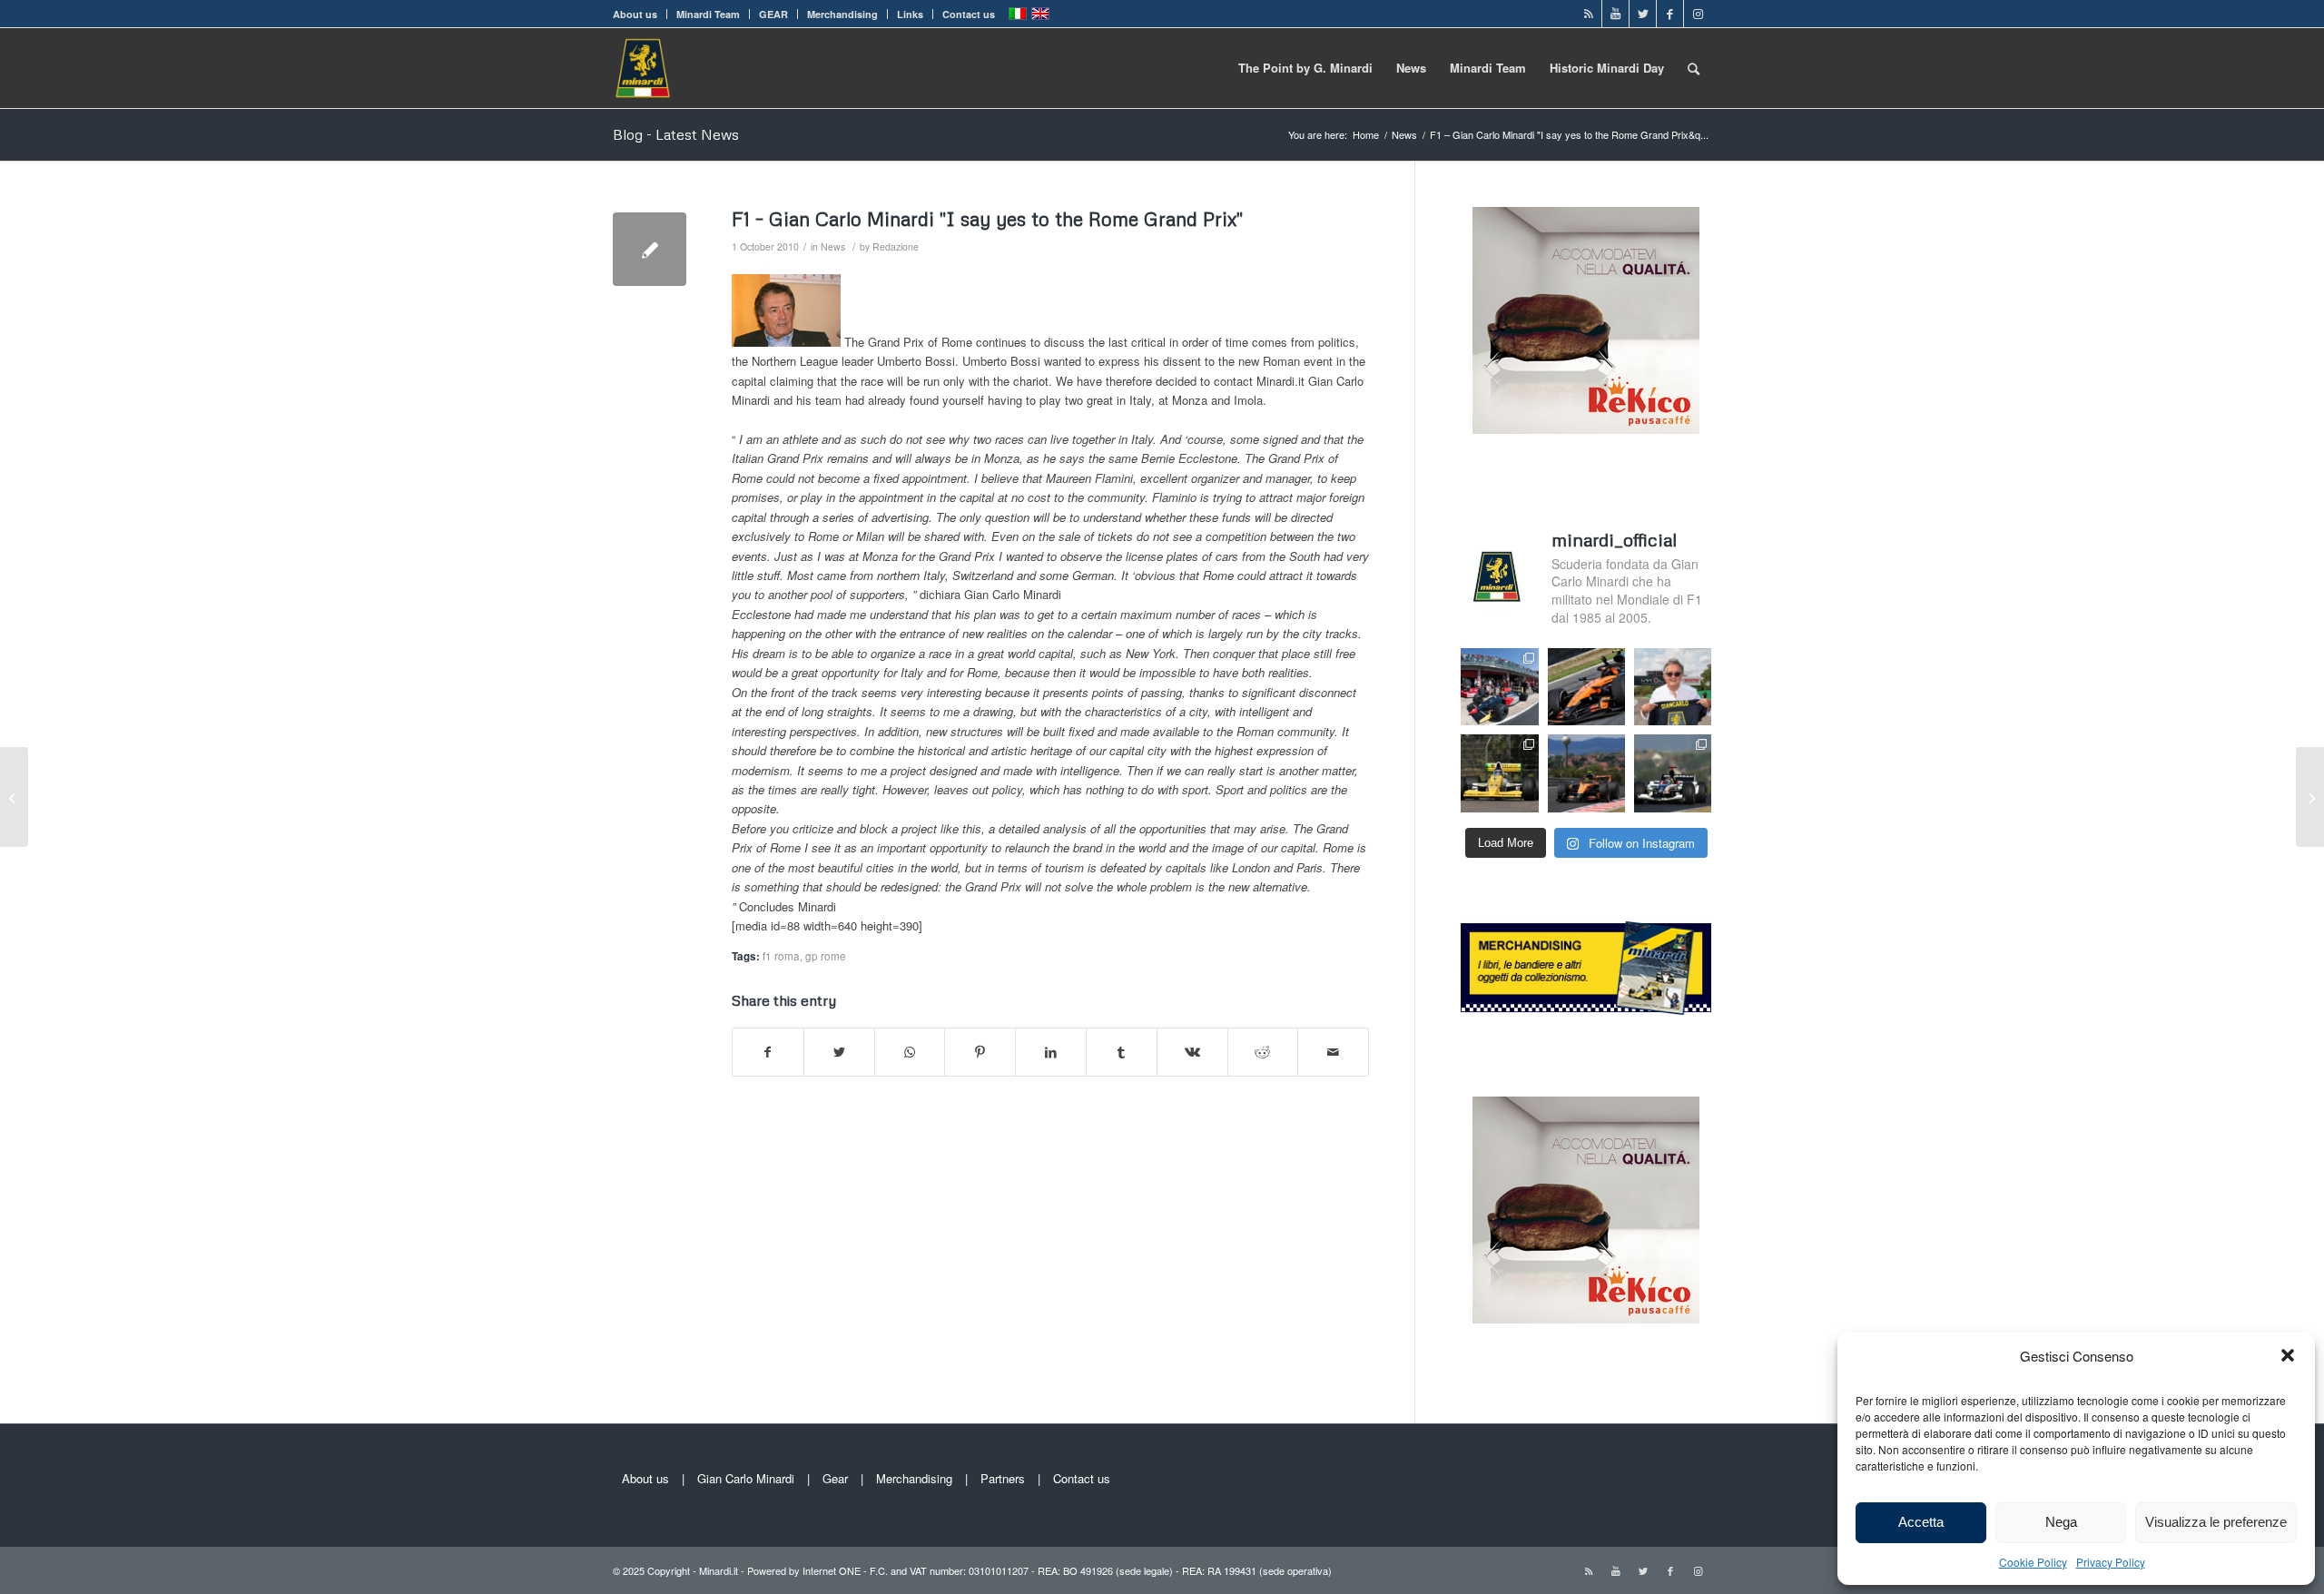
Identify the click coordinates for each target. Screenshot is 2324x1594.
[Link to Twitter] (1643, 14)
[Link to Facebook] (1670, 14)
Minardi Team (708, 14)
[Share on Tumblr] (1122, 1052)
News (833, 246)
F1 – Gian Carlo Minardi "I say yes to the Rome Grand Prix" (987, 219)
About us (635, 14)
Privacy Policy (2111, 1562)
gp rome (826, 956)
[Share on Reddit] (1263, 1052)
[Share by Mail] (1333, 1052)
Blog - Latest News (676, 134)
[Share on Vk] (1192, 1052)
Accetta (1921, 1522)
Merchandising (842, 14)
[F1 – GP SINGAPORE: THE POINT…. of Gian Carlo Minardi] (14, 797)
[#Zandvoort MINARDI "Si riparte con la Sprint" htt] (1673, 687)
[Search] (1694, 68)
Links (910, 14)
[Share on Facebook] (768, 1052)
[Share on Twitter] (839, 1052)
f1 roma (781, 956)
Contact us (969, 14)
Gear (835, 1478)
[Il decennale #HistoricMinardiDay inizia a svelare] (1499, 687)
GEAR (773, 14)
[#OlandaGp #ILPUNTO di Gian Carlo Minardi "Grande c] (1586, 687)
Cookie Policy (2033, 1562)
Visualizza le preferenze (2216, 1522)
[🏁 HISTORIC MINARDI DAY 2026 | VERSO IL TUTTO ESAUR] (1499, 773)
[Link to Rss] (1588, 14)
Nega (2061, 1522)
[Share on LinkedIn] (1051, 1052)
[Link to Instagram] (1698, 14)
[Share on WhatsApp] (910, 1052)
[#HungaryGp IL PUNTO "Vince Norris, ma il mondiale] (1586, 773)
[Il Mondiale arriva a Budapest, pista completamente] (1673, 773)
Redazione (896, 246)
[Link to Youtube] (1615, 14)
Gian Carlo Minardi (746, 1478)
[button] (2288, 1355)
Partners (1003, 1478)
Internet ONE (832, 1570)
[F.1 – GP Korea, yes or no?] (2310, 797)
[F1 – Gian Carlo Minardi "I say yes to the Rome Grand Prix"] (650, 249)
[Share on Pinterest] (980, 1052)
